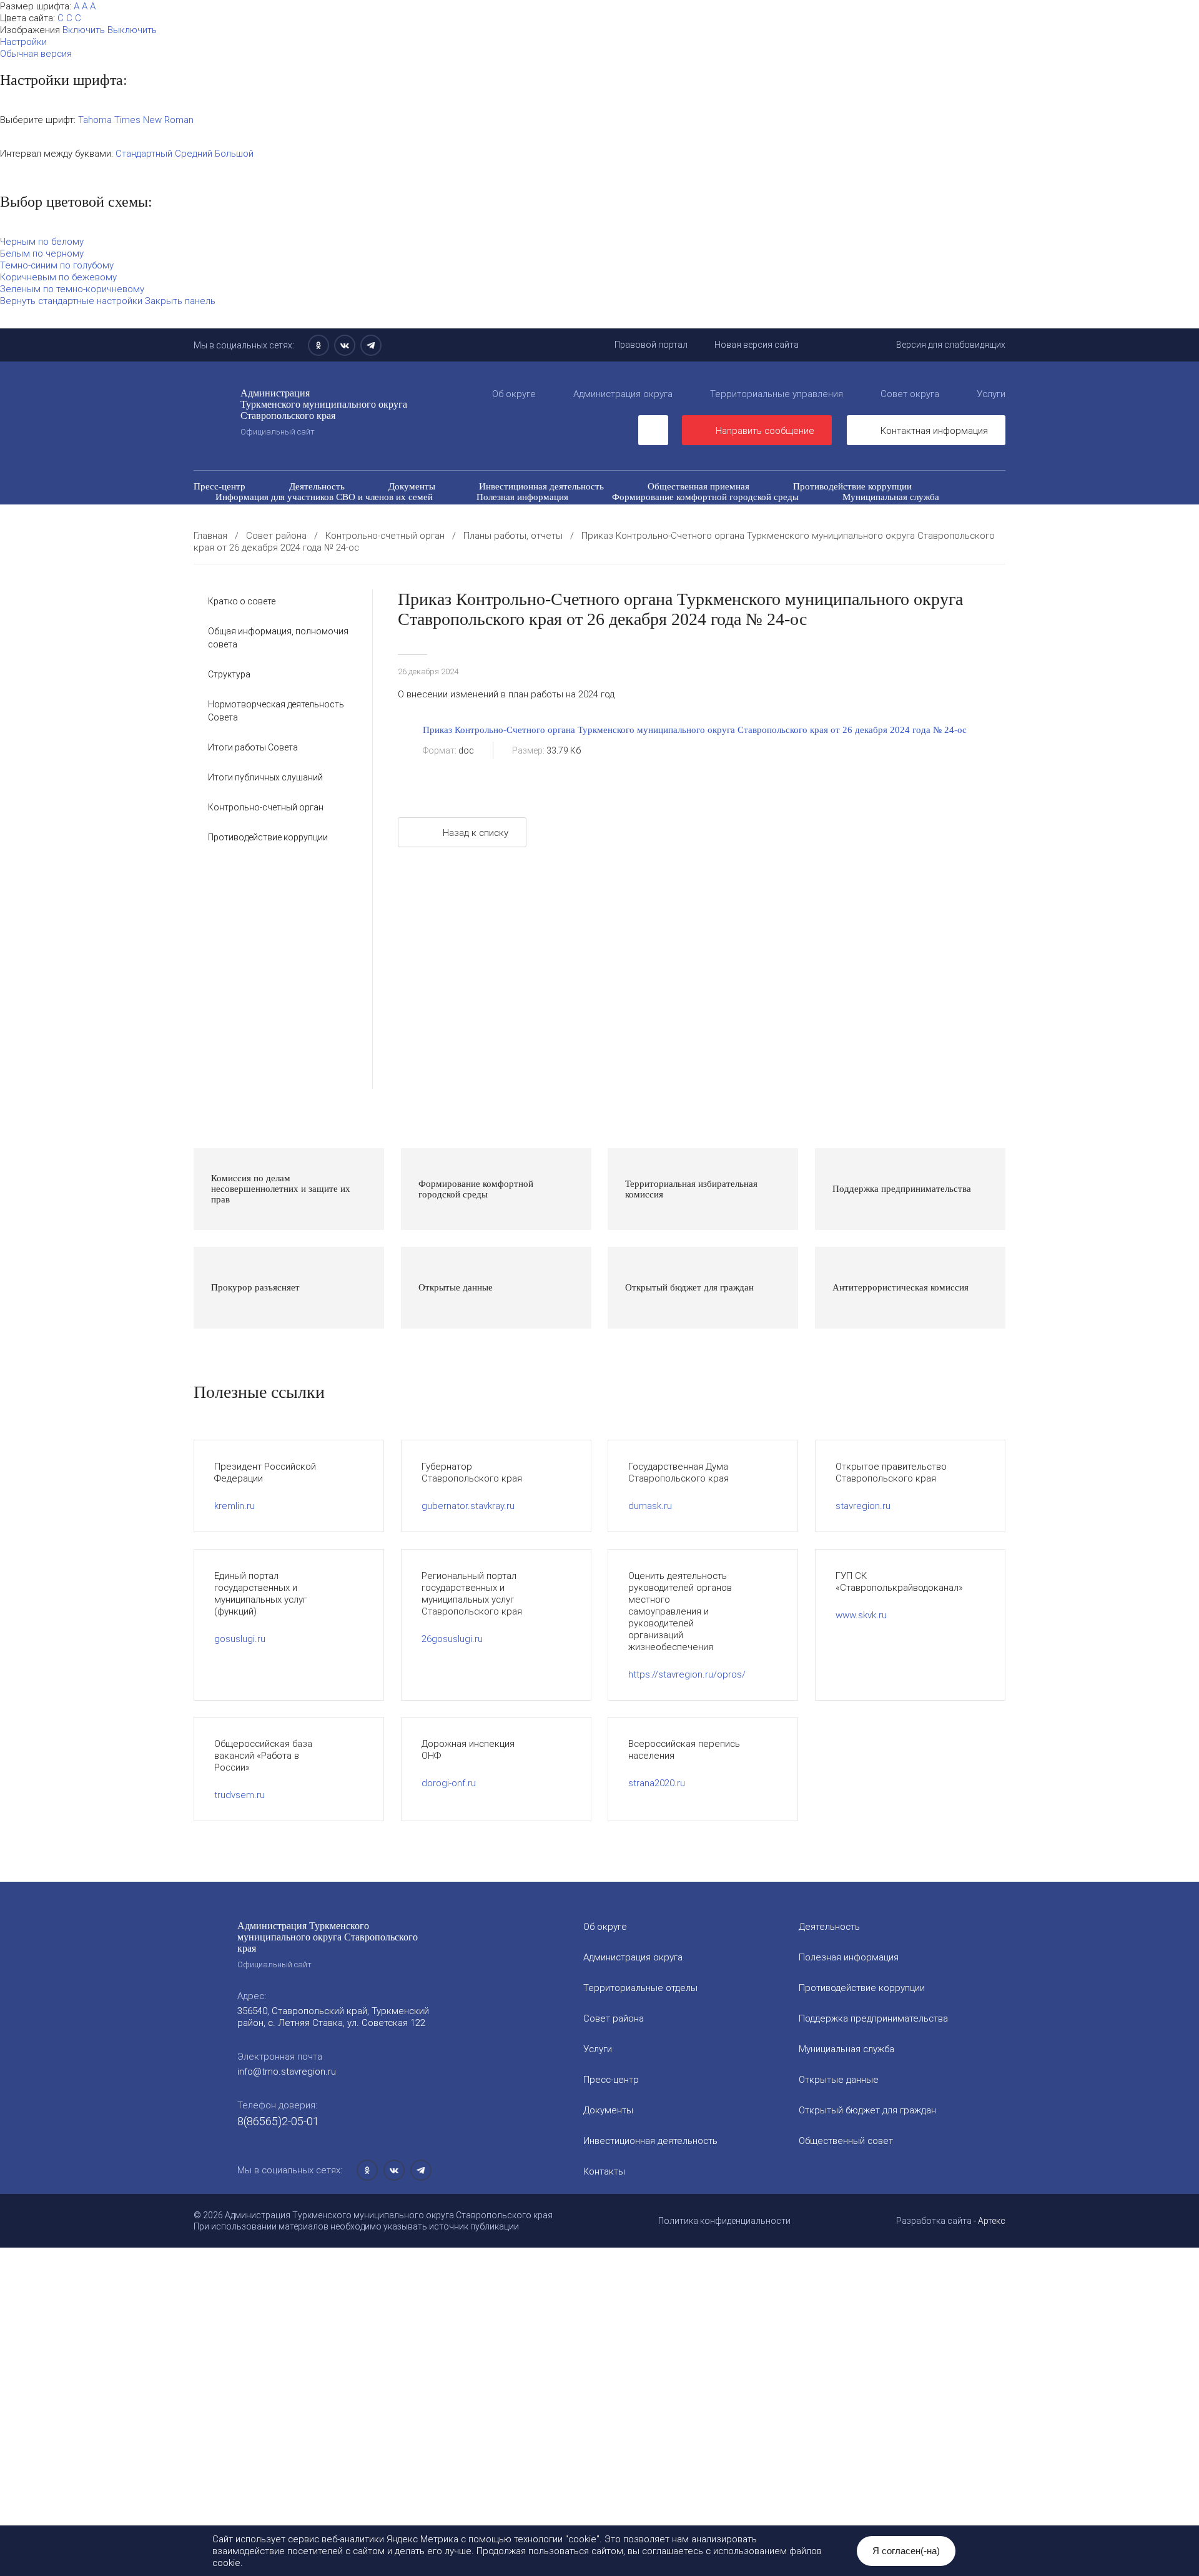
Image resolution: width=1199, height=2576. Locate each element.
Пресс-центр (220, 486)
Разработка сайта (934, 2221)
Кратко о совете (242, 601)
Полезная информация (522, 497)
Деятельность (317, 486)
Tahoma (95, 120)
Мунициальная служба (846, 2049)
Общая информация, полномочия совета (278, 638)
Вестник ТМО (654, 518)
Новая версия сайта (757, 345)
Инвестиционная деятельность (541, 486)
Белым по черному (42, 253)
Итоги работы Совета (253, 747)
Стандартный (144, 153)
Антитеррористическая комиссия (284, 518)
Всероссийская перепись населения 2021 (809, 518)
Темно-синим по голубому (57, 265)
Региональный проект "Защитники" (867, 529)
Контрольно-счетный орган (266, 807)
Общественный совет (550, 508)
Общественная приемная (698, 486)
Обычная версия (36, 53)
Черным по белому (42, 241)
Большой (234, 153)
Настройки (23, 42)
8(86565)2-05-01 (278, 2121)
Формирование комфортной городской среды (705, 497)
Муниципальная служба (891, 497)
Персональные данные (705, 529)
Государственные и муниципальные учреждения (314, 529)
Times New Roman (154, 120)
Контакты (604, 2171)
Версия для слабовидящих (951, 345)
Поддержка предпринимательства (873, 2018)
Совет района (614, 2018)
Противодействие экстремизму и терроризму (488, 518)
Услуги (991, 394)
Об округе (514, 394)
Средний (194, 153)
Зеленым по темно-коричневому (72, 289)
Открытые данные (253, 508)
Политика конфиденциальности (724, 2221)
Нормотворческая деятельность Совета (276, 711)
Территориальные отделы (640, 1988)
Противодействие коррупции (852, 486)
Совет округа (910, 394)
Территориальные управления (777, 394)
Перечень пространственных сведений (536, 529)
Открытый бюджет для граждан (398, 508)
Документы (412, 486)
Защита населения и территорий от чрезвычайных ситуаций (760, 508)
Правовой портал (651, 345)
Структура (229, 674)
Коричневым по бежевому (58, 277)
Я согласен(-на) (906, 2551)
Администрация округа (623, 394)
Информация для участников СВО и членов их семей (324, 497)
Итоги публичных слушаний (265, 777)
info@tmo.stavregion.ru (287, 2071)
